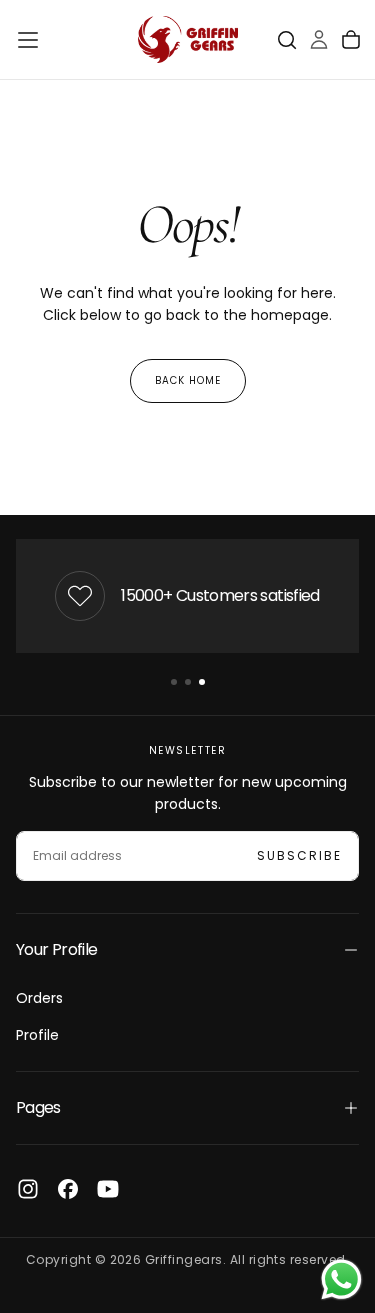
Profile (37, 1035)
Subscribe (299, 855)
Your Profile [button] (56, 949)
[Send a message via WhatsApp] (341, 1279)
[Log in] (319, 40)
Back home (188, 380)
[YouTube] (108, 1189)
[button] (28, 40)
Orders (39, 998)
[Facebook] (68, 1189)
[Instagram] (28, 1189)
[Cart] (351, 40)
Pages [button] (38, 1107)
